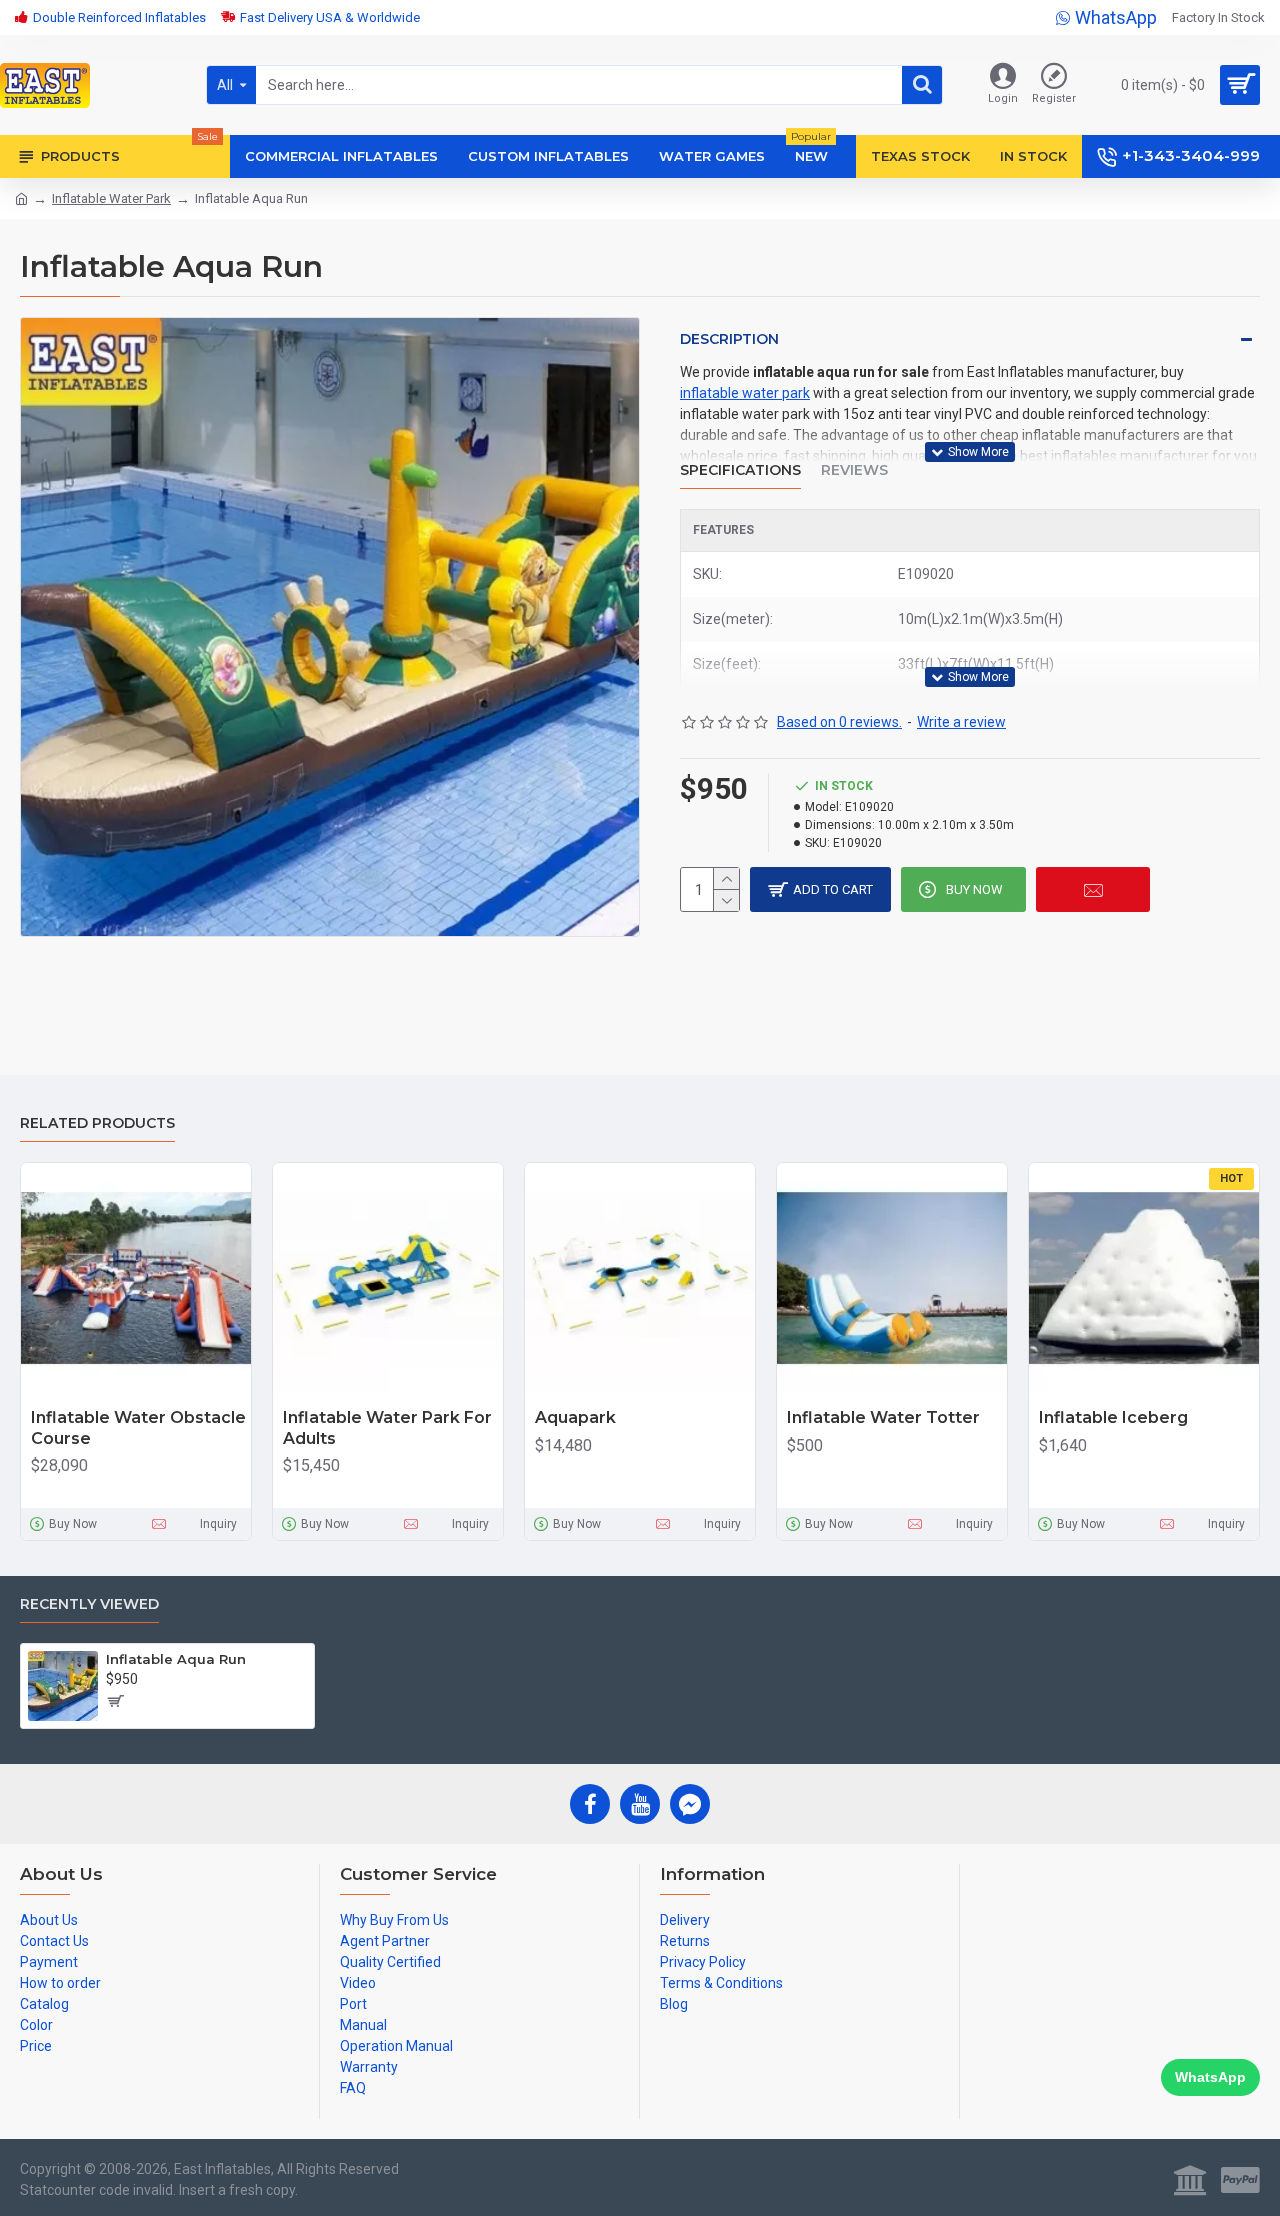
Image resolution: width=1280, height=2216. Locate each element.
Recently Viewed (89, 1604)
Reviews (854, 470)
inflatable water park (745, 393)
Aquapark (575, 1417)
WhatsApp (1210, 2077)
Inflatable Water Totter (883, 1417)
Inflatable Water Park (111, 198)
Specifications (740, 470)
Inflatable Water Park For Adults (387, 1428)
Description (729, 339)
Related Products (97, 1123)
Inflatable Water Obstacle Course (138, 1428)
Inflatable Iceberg (1113, 1417)
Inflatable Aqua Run (176, 1659)
